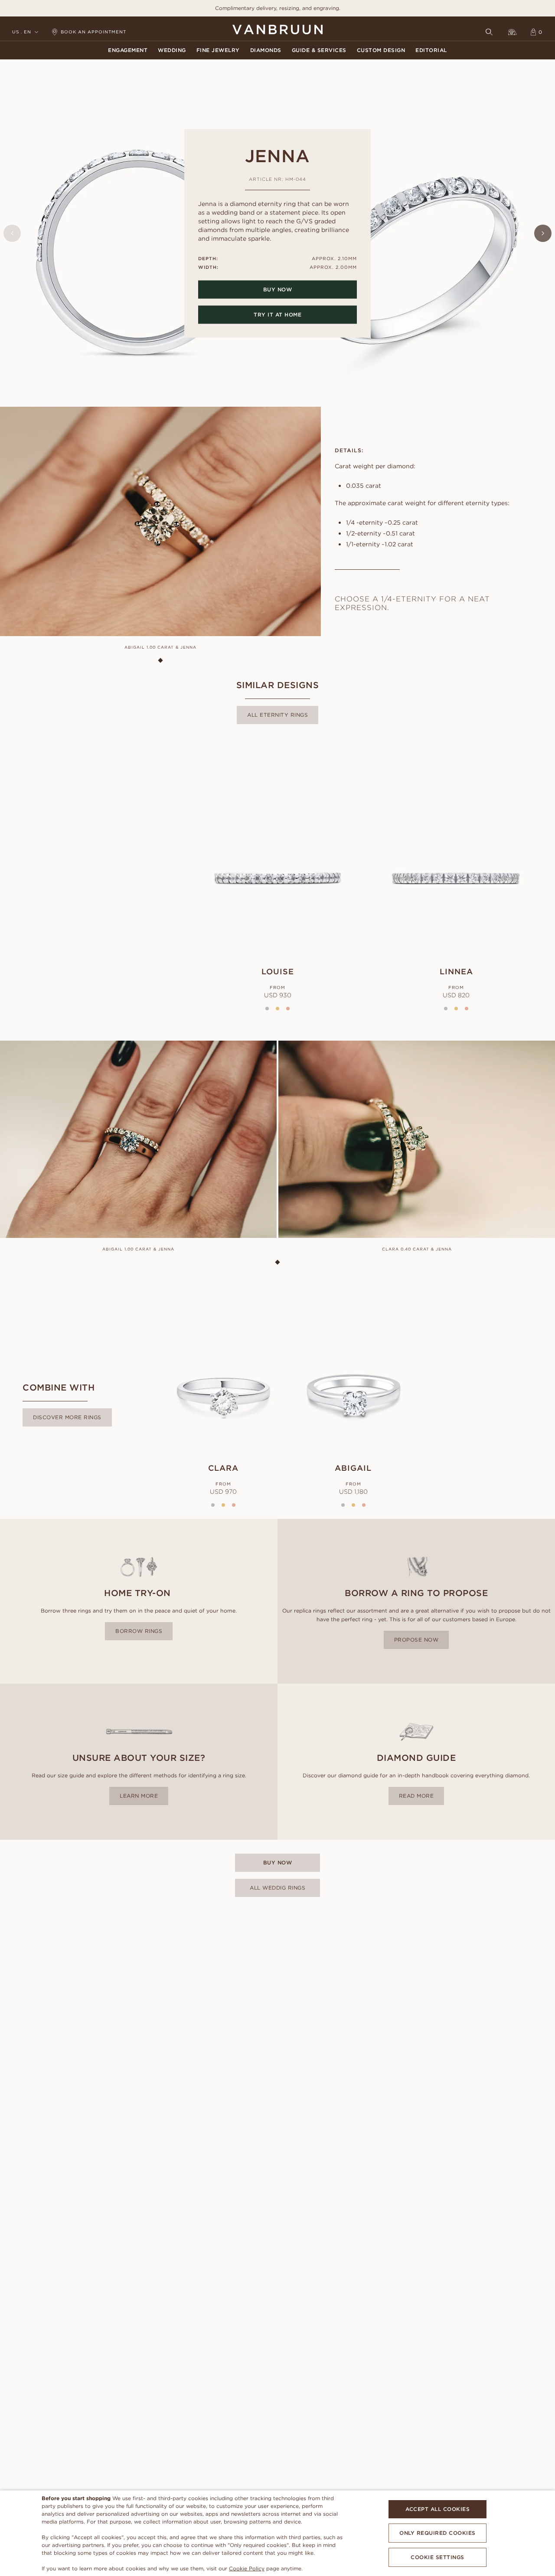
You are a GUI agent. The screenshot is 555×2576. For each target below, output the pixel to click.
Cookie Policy (247, 2568)
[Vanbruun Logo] (277, 29)
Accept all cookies (437, 2509)
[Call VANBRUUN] (513, 32)
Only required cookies (437, 2533)
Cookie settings (437, 2557)
